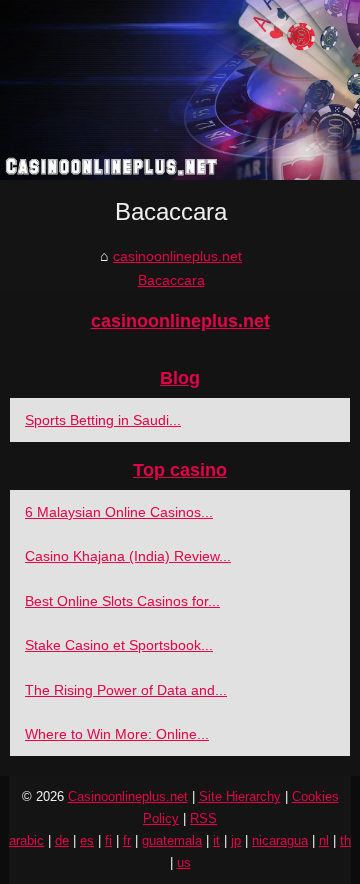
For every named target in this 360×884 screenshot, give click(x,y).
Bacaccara (171, 280)
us (184, 862)
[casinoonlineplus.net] (180, 90)
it (216, 840)
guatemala (172, 840)
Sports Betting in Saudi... (103, 420)
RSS (203, 818)
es (87, 840)
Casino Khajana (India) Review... (128, 556)
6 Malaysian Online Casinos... (119, 512)
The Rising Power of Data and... (126, 690)
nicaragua (280, 840)
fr (127, 840)
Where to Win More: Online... (117, 734)
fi (108, 840)
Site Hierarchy (240, 796)
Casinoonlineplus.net (128, 796)
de (62, 840)
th (345, 840)
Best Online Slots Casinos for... (122, 601)
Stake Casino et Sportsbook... (119, 645)
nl (324, 840)
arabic (26, 840)
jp (236, 840)
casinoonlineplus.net (177, 256)
